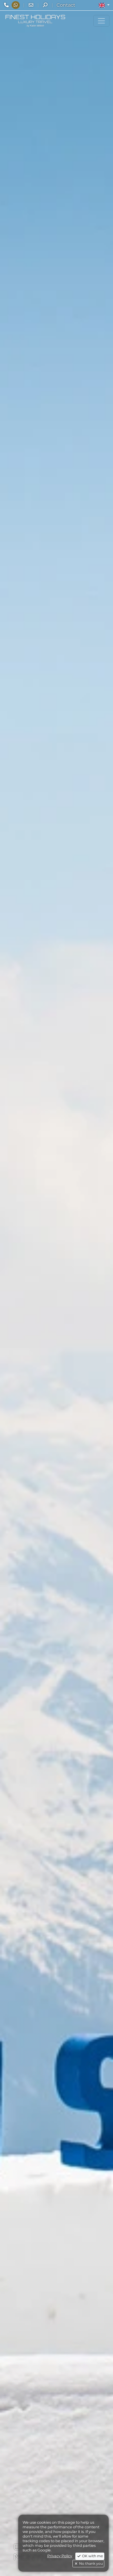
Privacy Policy (60, 2556)
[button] (104, 5)
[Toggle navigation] (101, 21)
